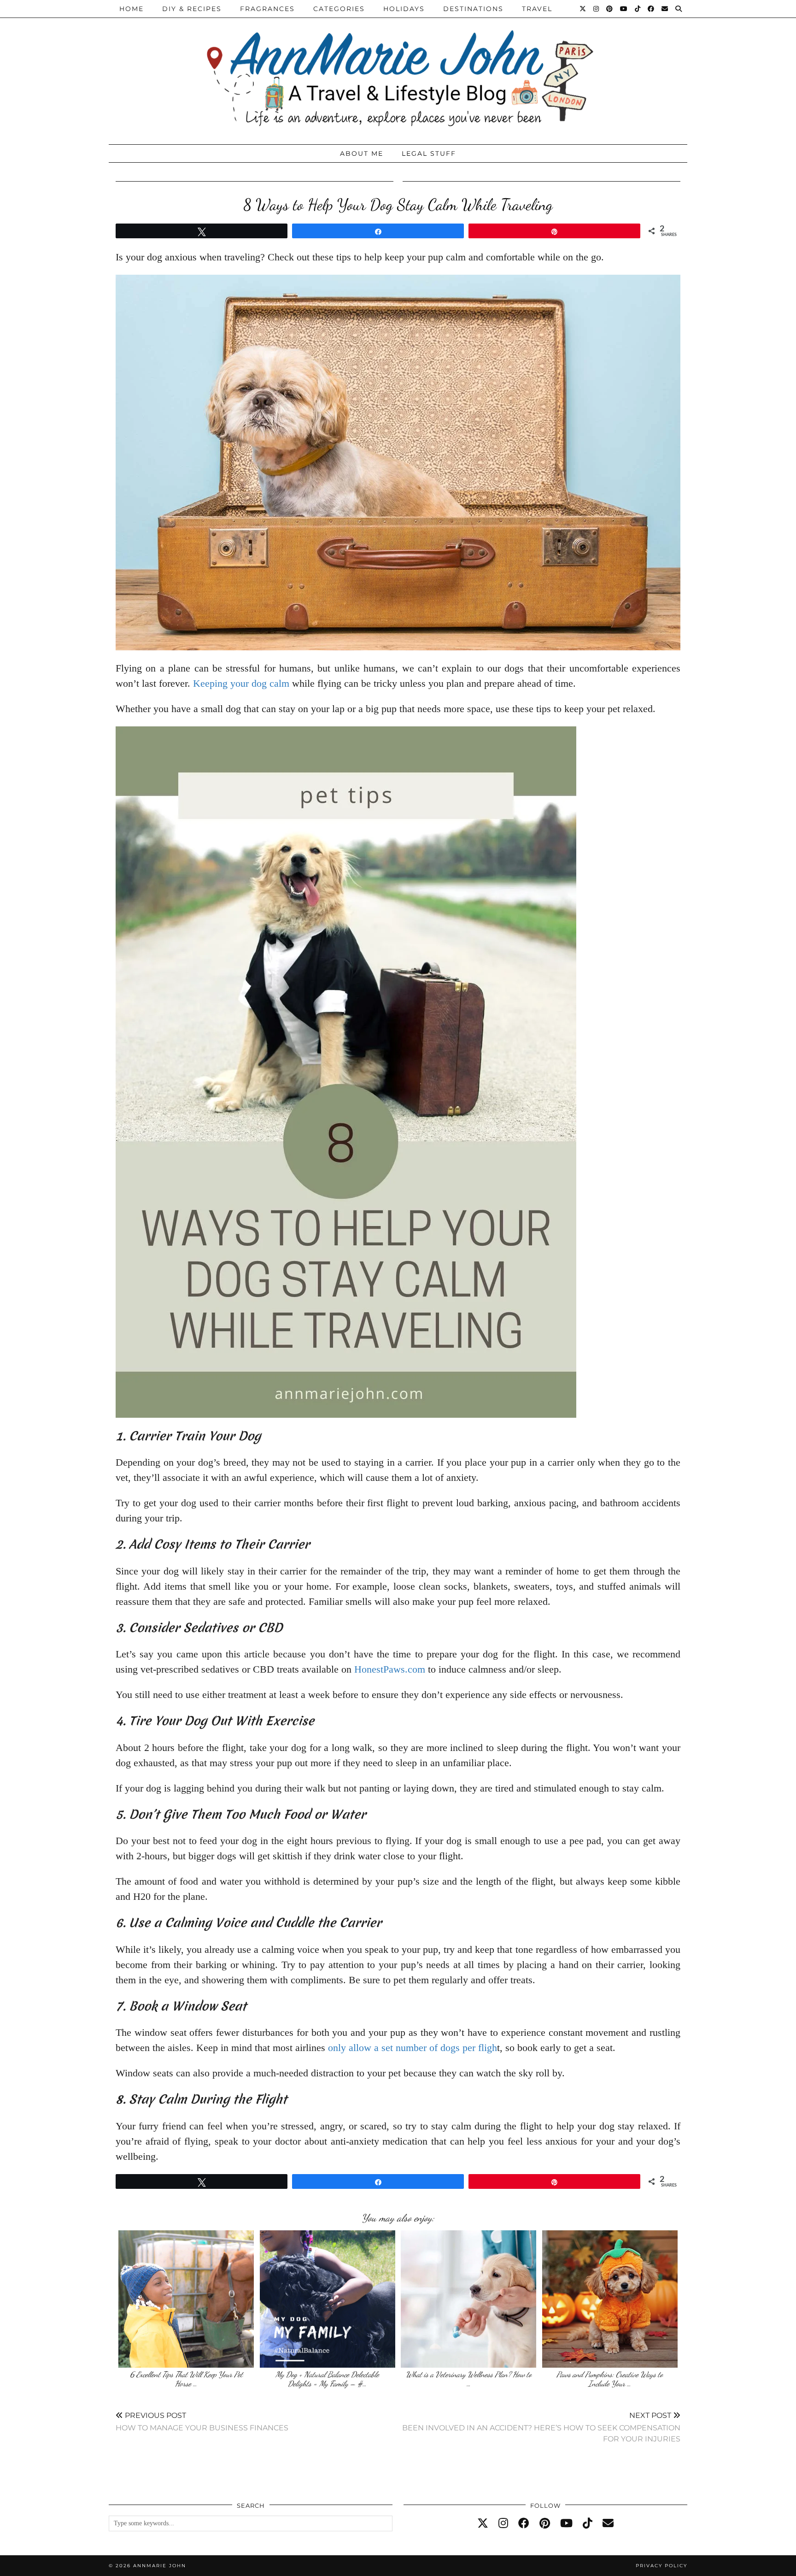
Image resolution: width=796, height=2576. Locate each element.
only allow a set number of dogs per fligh (413, 2048)
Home (132, 9)
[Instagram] (597, 9)
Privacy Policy (661, 2566)
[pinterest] (545, 2523)
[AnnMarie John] (398, 70)
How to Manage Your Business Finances (202, 2421)
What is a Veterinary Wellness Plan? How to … (469, 2379)
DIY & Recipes (192, 9)
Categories (339, 9)
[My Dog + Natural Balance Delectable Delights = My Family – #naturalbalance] (328, 2299)
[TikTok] (638, 9)
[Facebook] (651, 9)
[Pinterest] (610, 9)
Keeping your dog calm (241, 683)
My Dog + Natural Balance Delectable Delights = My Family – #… (327, 2379)
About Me (362, 153)
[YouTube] (624, 9)
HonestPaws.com (390, 1669)
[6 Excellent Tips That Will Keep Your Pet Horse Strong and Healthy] (186, 2299)
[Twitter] (583, 9)
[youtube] (566, 2523)
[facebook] (524, 2523)
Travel (537, 9)
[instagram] (503, 2523)
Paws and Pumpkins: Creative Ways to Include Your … (610, 2379)
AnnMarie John (160, 2566)
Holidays (404, 9)
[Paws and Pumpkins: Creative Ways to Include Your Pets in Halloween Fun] (610, 2299)
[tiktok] (588, 2523)
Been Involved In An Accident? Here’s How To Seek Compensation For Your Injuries (541, 2427)
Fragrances (267, 9)
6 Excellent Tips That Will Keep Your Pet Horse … (186, 2379)
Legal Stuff (429, 153)
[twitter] (483, 2523)
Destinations (473, 9)
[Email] (665, 9)
